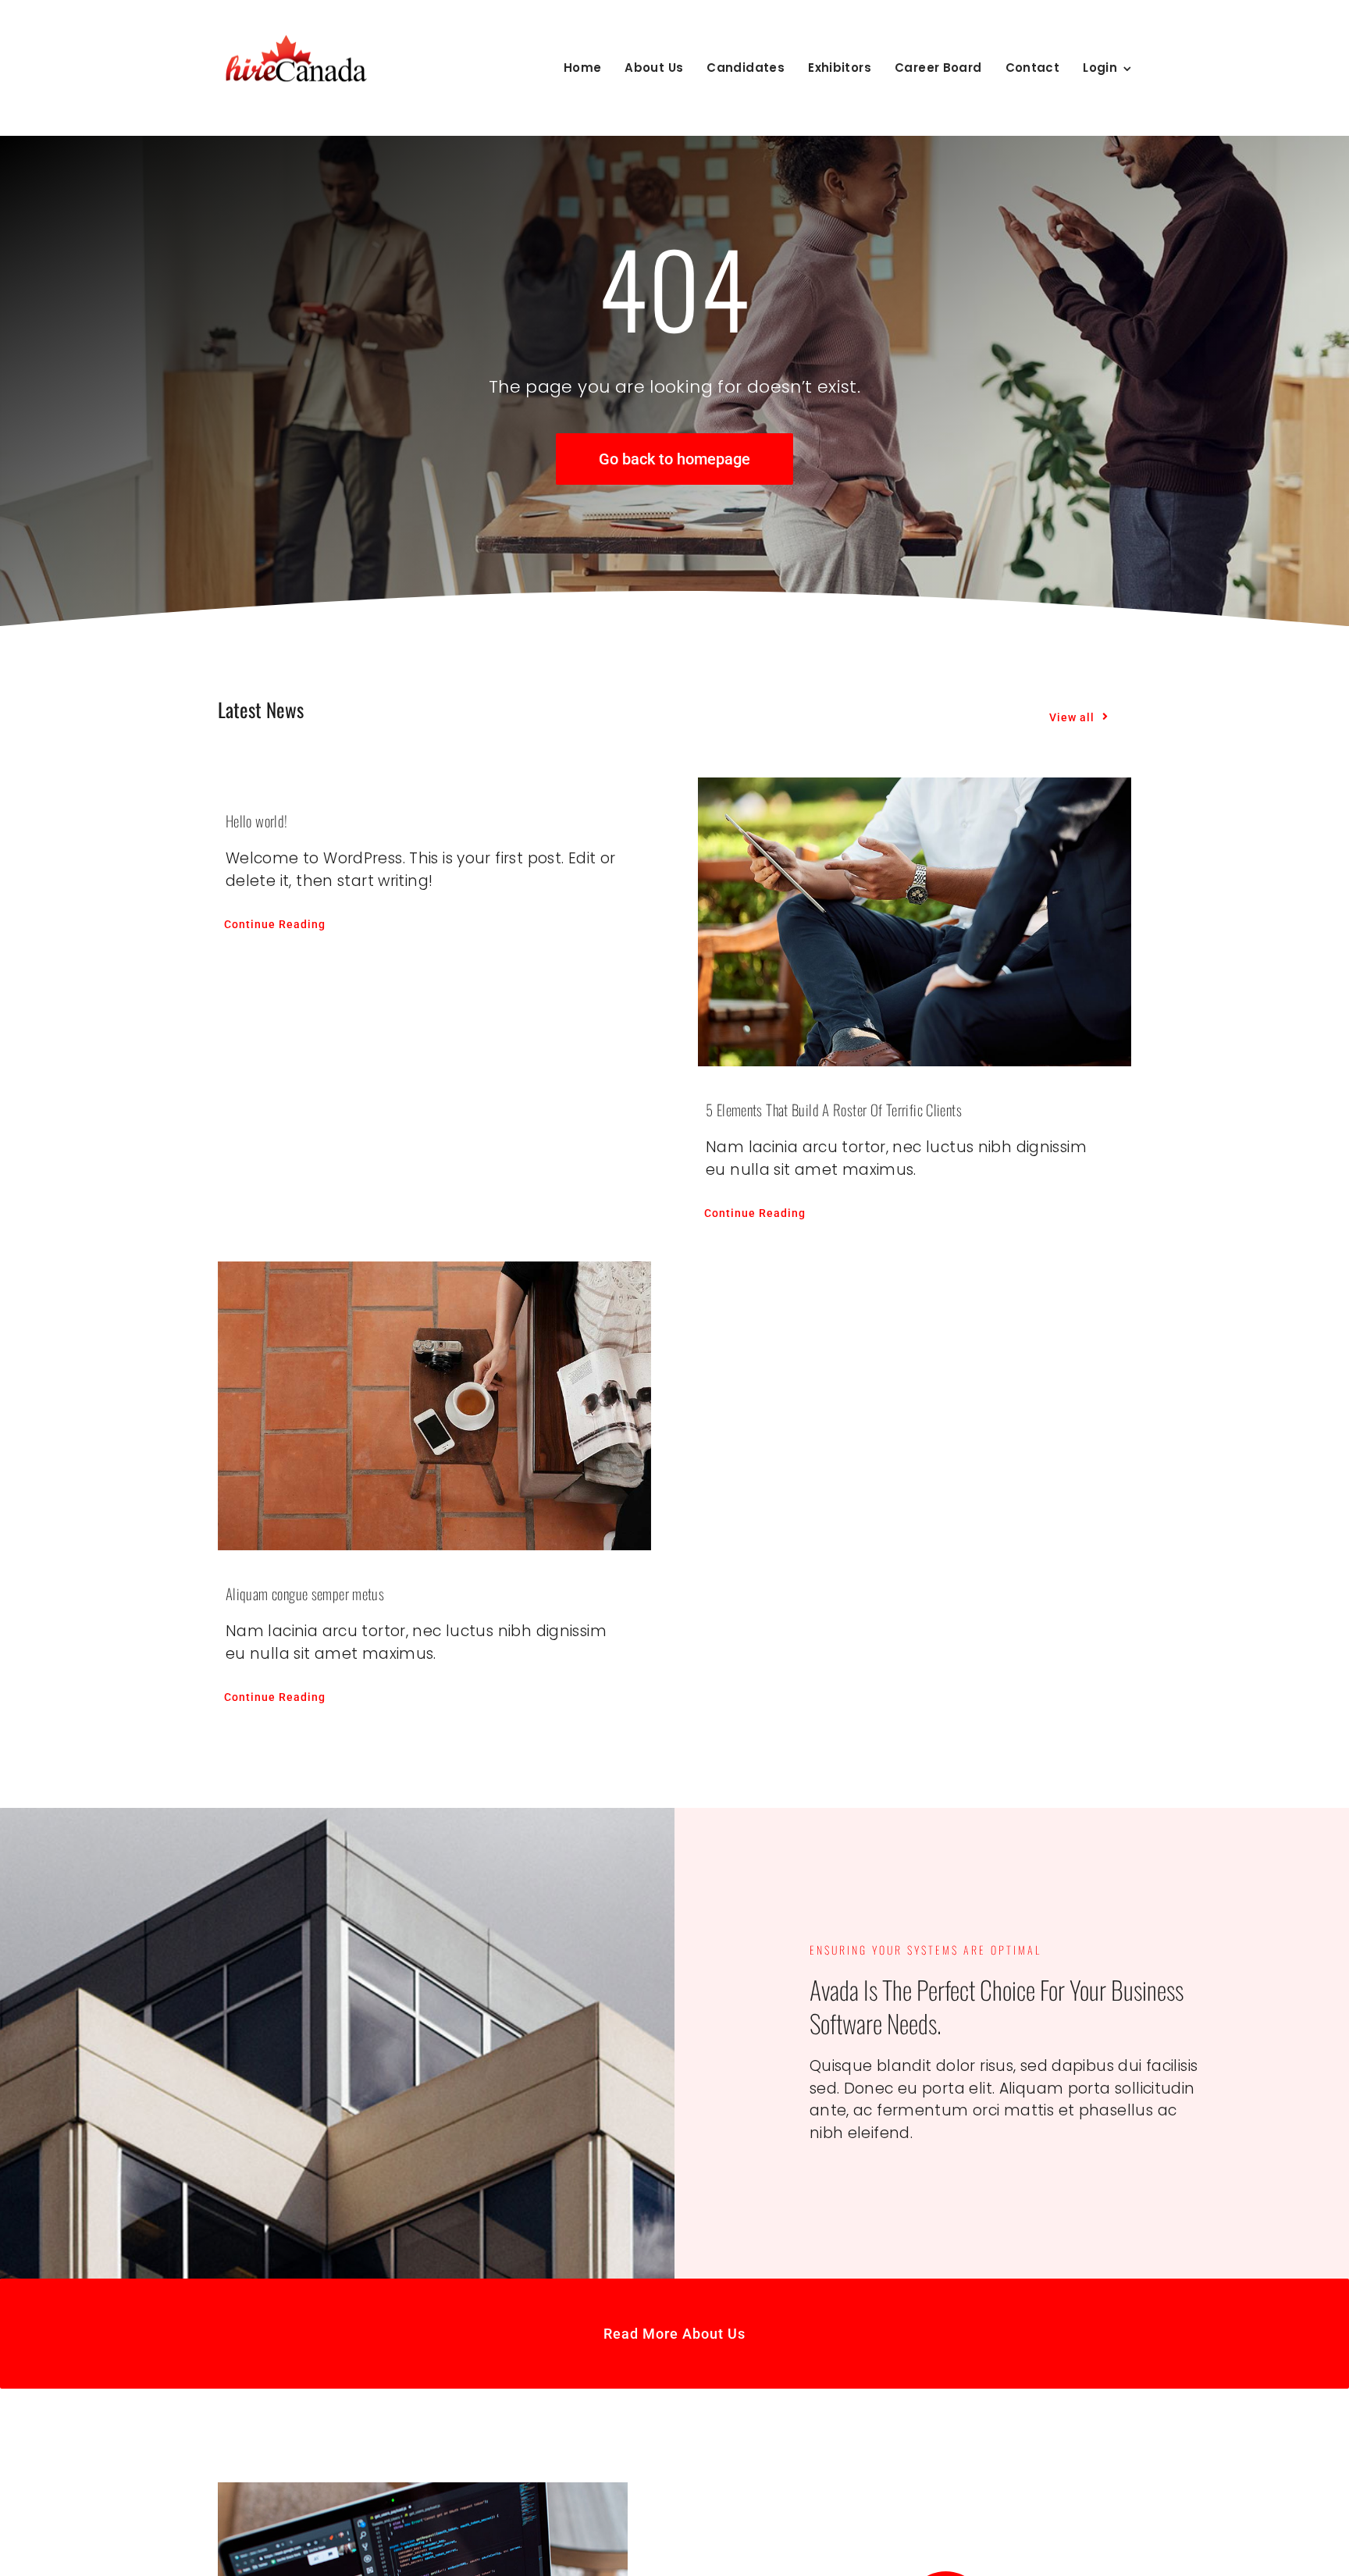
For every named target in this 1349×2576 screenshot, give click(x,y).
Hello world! (257, 820)
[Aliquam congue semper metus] (434, 1406)
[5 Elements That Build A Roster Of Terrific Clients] (915, 922)
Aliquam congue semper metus (305, 1593)
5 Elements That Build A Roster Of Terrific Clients (834, 1109)
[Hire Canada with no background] (296, 36)
